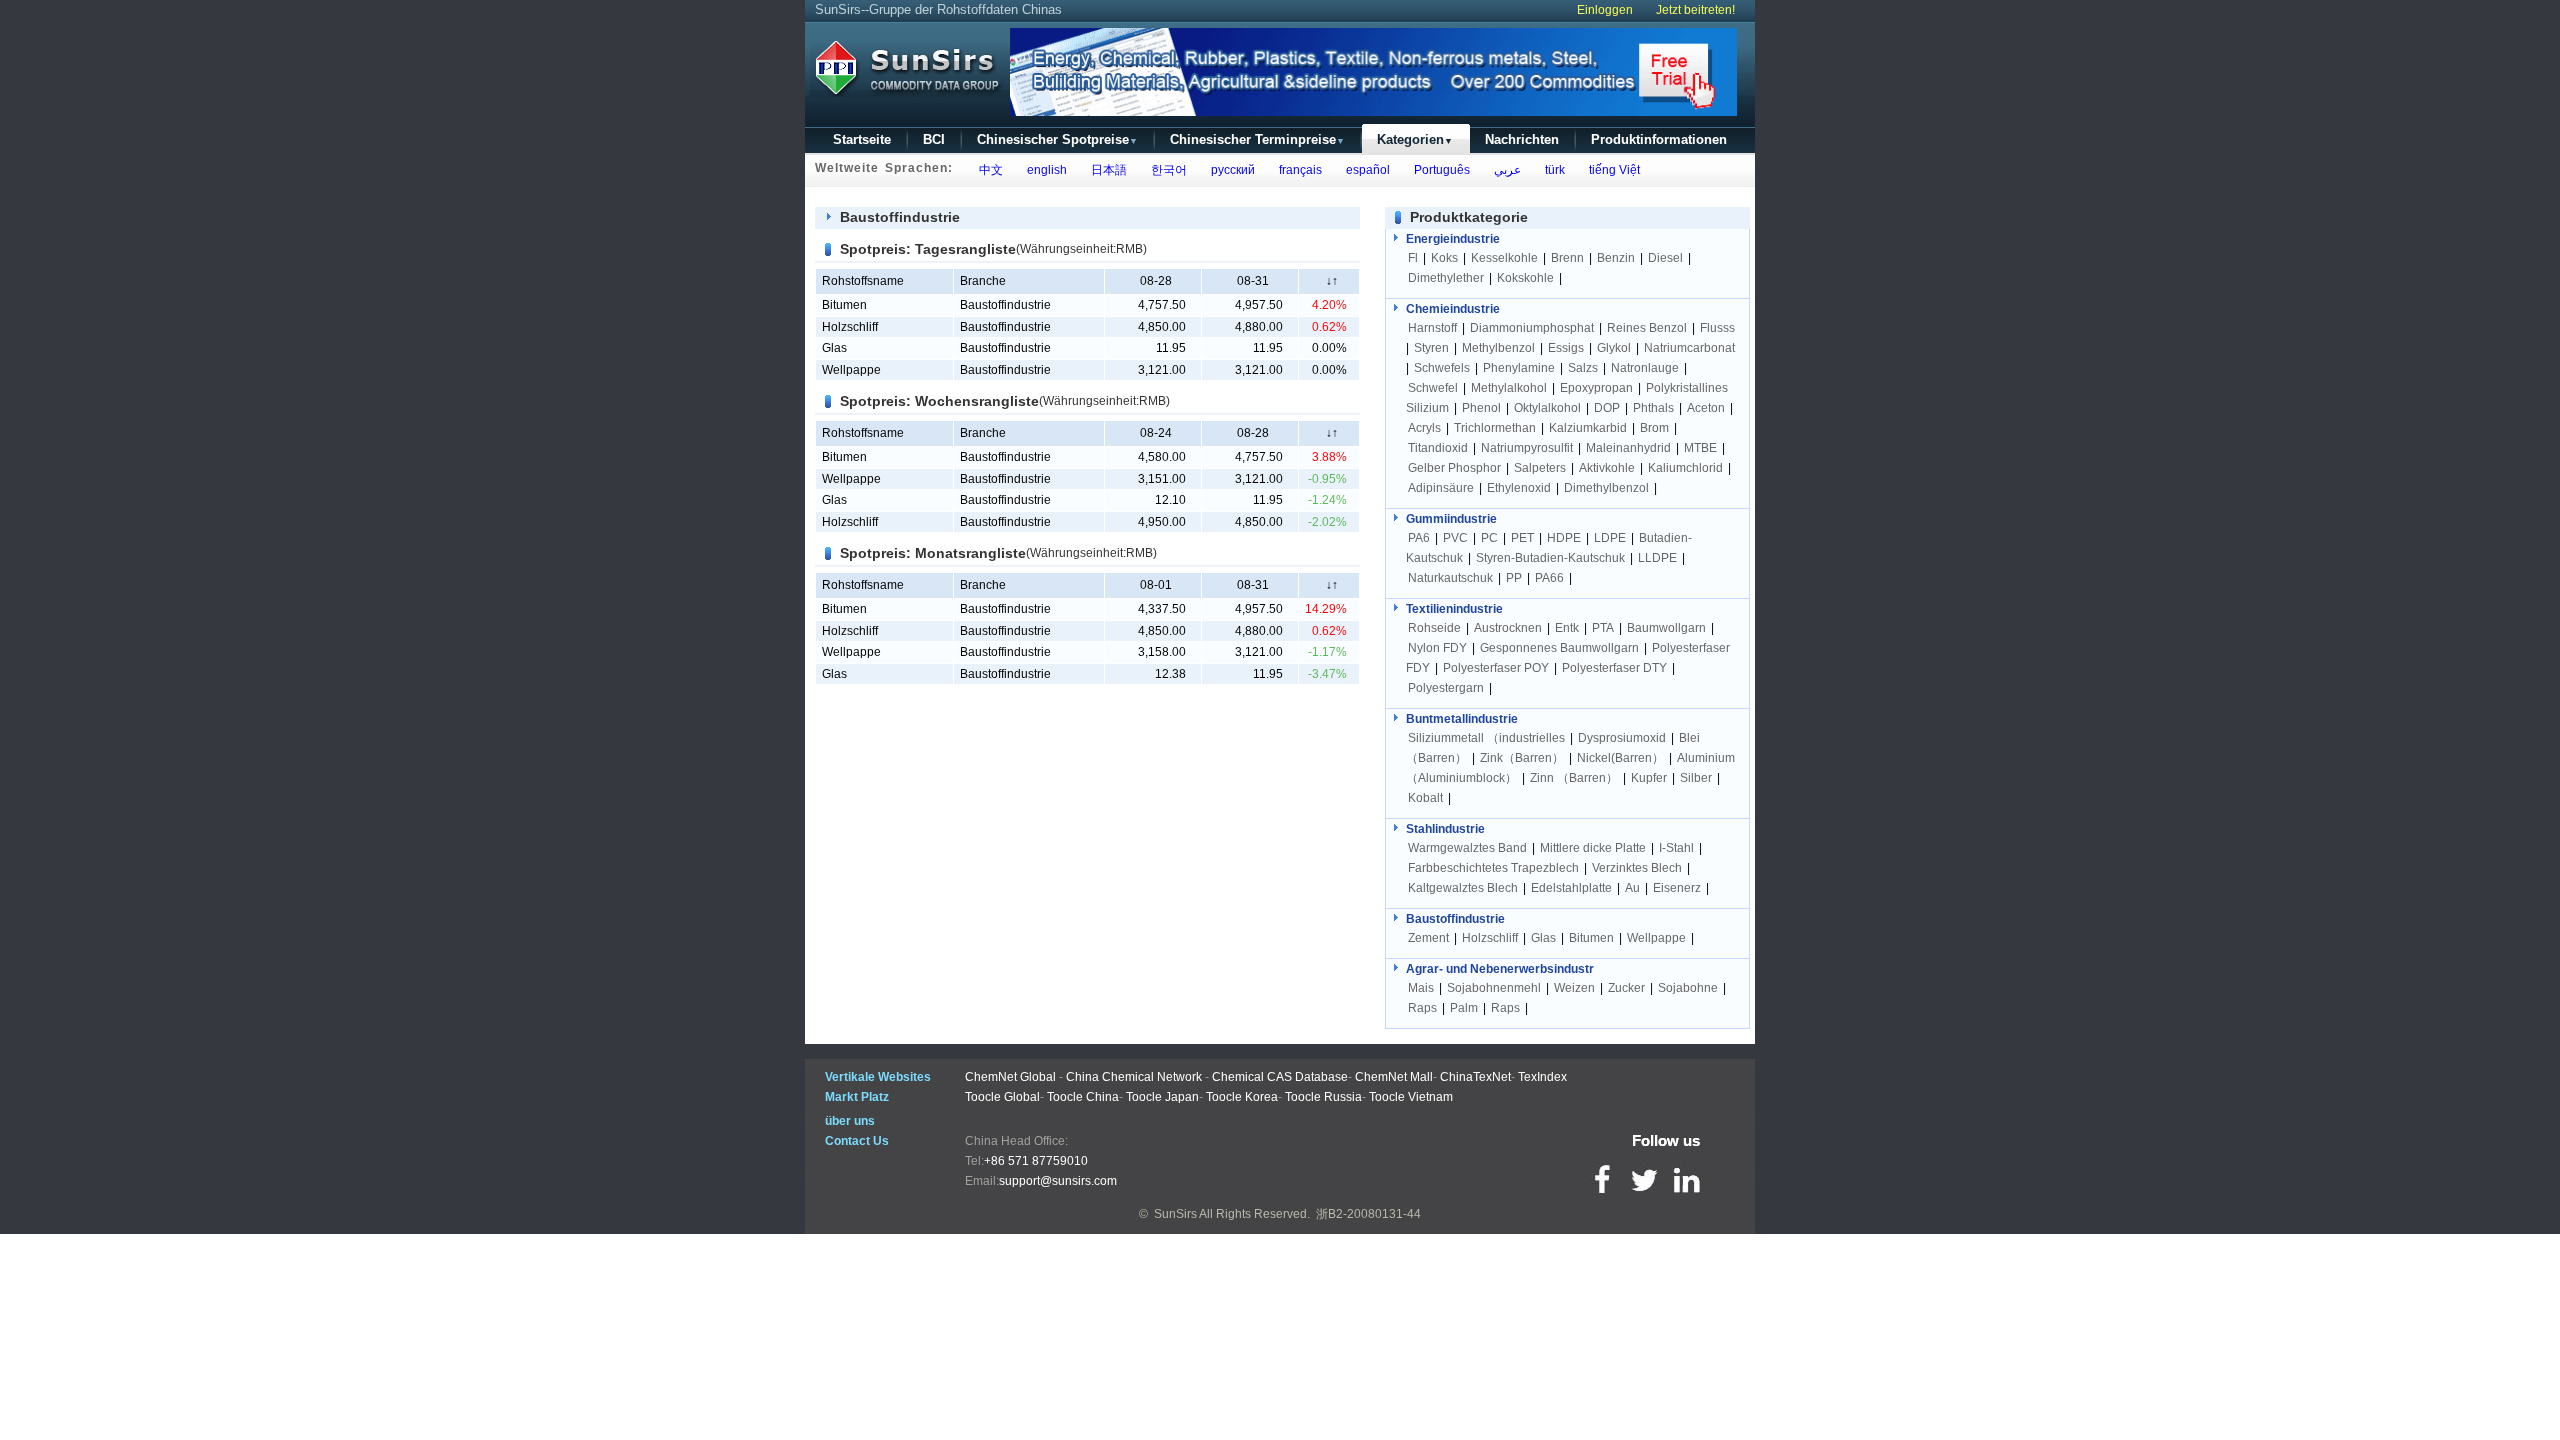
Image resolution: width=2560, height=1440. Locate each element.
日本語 (1106, 170)
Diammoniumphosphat (1532, 328)
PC (1489, 538)
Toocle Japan (1162, 1097)
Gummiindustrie (1451, 519)
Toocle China (1083, 1097)
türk (1552, 170)
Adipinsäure (1441, 488)
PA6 (1419, 538)
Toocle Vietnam (1411, 1097)
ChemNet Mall (1394, 1077)
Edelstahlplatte (1571, 888)
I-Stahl (1676, 848)
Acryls (1424, 428)
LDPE (1610, 538)
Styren (1431, 348)
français (1297, 170)
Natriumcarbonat (1689, 348)
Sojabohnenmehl (1494, 988)
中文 (988, 170)
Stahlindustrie (1445, 829)
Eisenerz (1677, 888)
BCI (934, 139)
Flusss (1717, 328)
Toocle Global (1002, 1097)
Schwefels (1442, 368)
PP (1514, 578)
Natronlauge (1645, 368)
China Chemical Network (1134, 1077)
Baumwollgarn (1666, 628)
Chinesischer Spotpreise (1057, 139)
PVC (1455, 538)
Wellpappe (851, 370)
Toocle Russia (1323, 1097)
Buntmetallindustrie (1462, 719)
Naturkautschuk (1450, 578)
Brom (1654, 428)
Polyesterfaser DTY (1614, 668)
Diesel (1665, 258)
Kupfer (1649, 778)
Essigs (1566, 348)
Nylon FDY (1437, 648)
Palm (1464, 1008)
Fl (1413, 258)
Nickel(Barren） (1620, 758)
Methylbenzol (1498, 348)
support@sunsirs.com (1058, 1181)
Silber (1696, 778)
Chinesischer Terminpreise (1257, 139)
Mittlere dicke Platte (1593, 848)
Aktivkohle (1607, 468)
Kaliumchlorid (1685, 468)
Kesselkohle (1504, 258)
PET (1522, 538)
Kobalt (1425, 798)
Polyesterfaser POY (1496, 668)
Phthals (1653, 408)
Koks (1444, 258)
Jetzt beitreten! (1695, 10)
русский (1230, 170)
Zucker (1626, 988)
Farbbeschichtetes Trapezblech (1493, 868)
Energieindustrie (1453, 239)
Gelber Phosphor (1454, 468)
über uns (850, 1121)
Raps (1422, 1008)
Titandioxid (1438, 448)
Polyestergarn (1446, 688)
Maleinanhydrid (1628, 448)
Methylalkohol (1509, 388)
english (1044, 170)
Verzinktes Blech (1637, 868)
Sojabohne (1688, 988)
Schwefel (1433, 388)
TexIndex (1542, 1077)
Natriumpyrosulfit (1527, 448)
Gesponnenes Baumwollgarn (1559, 648)
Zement (1428, 938)
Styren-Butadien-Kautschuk (1550, 558)
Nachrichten (1522, 139)
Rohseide (1434, 628)
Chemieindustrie (1453, 309)
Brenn (1567, 258)
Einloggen (1605, 10)
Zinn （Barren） (1574, 778)
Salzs (1583, 368)
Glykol (1614, 348)
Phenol (1481, 408)
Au (1632, 888)
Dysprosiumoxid (1622, 738)
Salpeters (1540, 468)
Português (1439, 170)
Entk (1567, 628)
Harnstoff (1432, 328)
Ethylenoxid (1519, 488)
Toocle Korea (1242, 1097)
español (1365, 170)
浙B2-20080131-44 (1368, 1214)
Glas (834, 348)
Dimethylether (1446, 278)
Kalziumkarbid (1588, 428)
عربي (1504, 170)
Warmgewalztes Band (1467, 848)
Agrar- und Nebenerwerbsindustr (1500, 969)
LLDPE (1657, 558)
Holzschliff (850, 327)
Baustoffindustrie (1455, 919)
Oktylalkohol (1547, 408)
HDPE (1564, 538)
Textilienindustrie (1454, 609)
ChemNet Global (1010, 1077)
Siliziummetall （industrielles (1488, 738)
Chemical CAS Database (1280, 1077)
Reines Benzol (1647, 328)
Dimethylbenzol (1606, 488)
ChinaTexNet (1475, 1077)
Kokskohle (1525, 278)
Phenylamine (1519, 368)
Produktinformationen (1659, 139)
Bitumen (844, 305)
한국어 (1166, 170)
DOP (1607, 408)
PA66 (1549, 578)
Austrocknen (1508, 628)
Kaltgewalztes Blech (1463, 888)
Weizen (1574, 988)
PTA (1603, 628)
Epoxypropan (1596, 388)
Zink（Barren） (1522, 758)
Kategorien (1415, 139)
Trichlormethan (1495, 428)
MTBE (1700, 448)
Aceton (1706, 408)
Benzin (1616, 258)
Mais (1421, 988)
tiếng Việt (1611, 170)
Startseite (862, 139)
